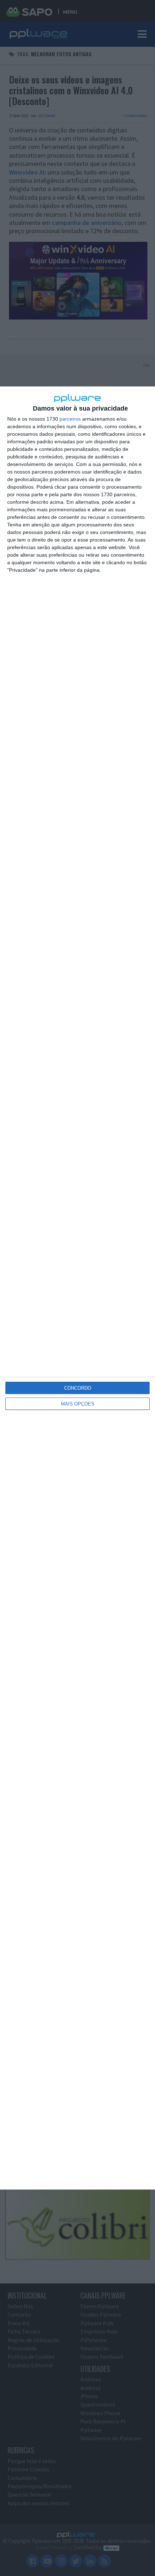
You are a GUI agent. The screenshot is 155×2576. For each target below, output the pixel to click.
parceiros (70, 419)
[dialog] (77, 1288)
